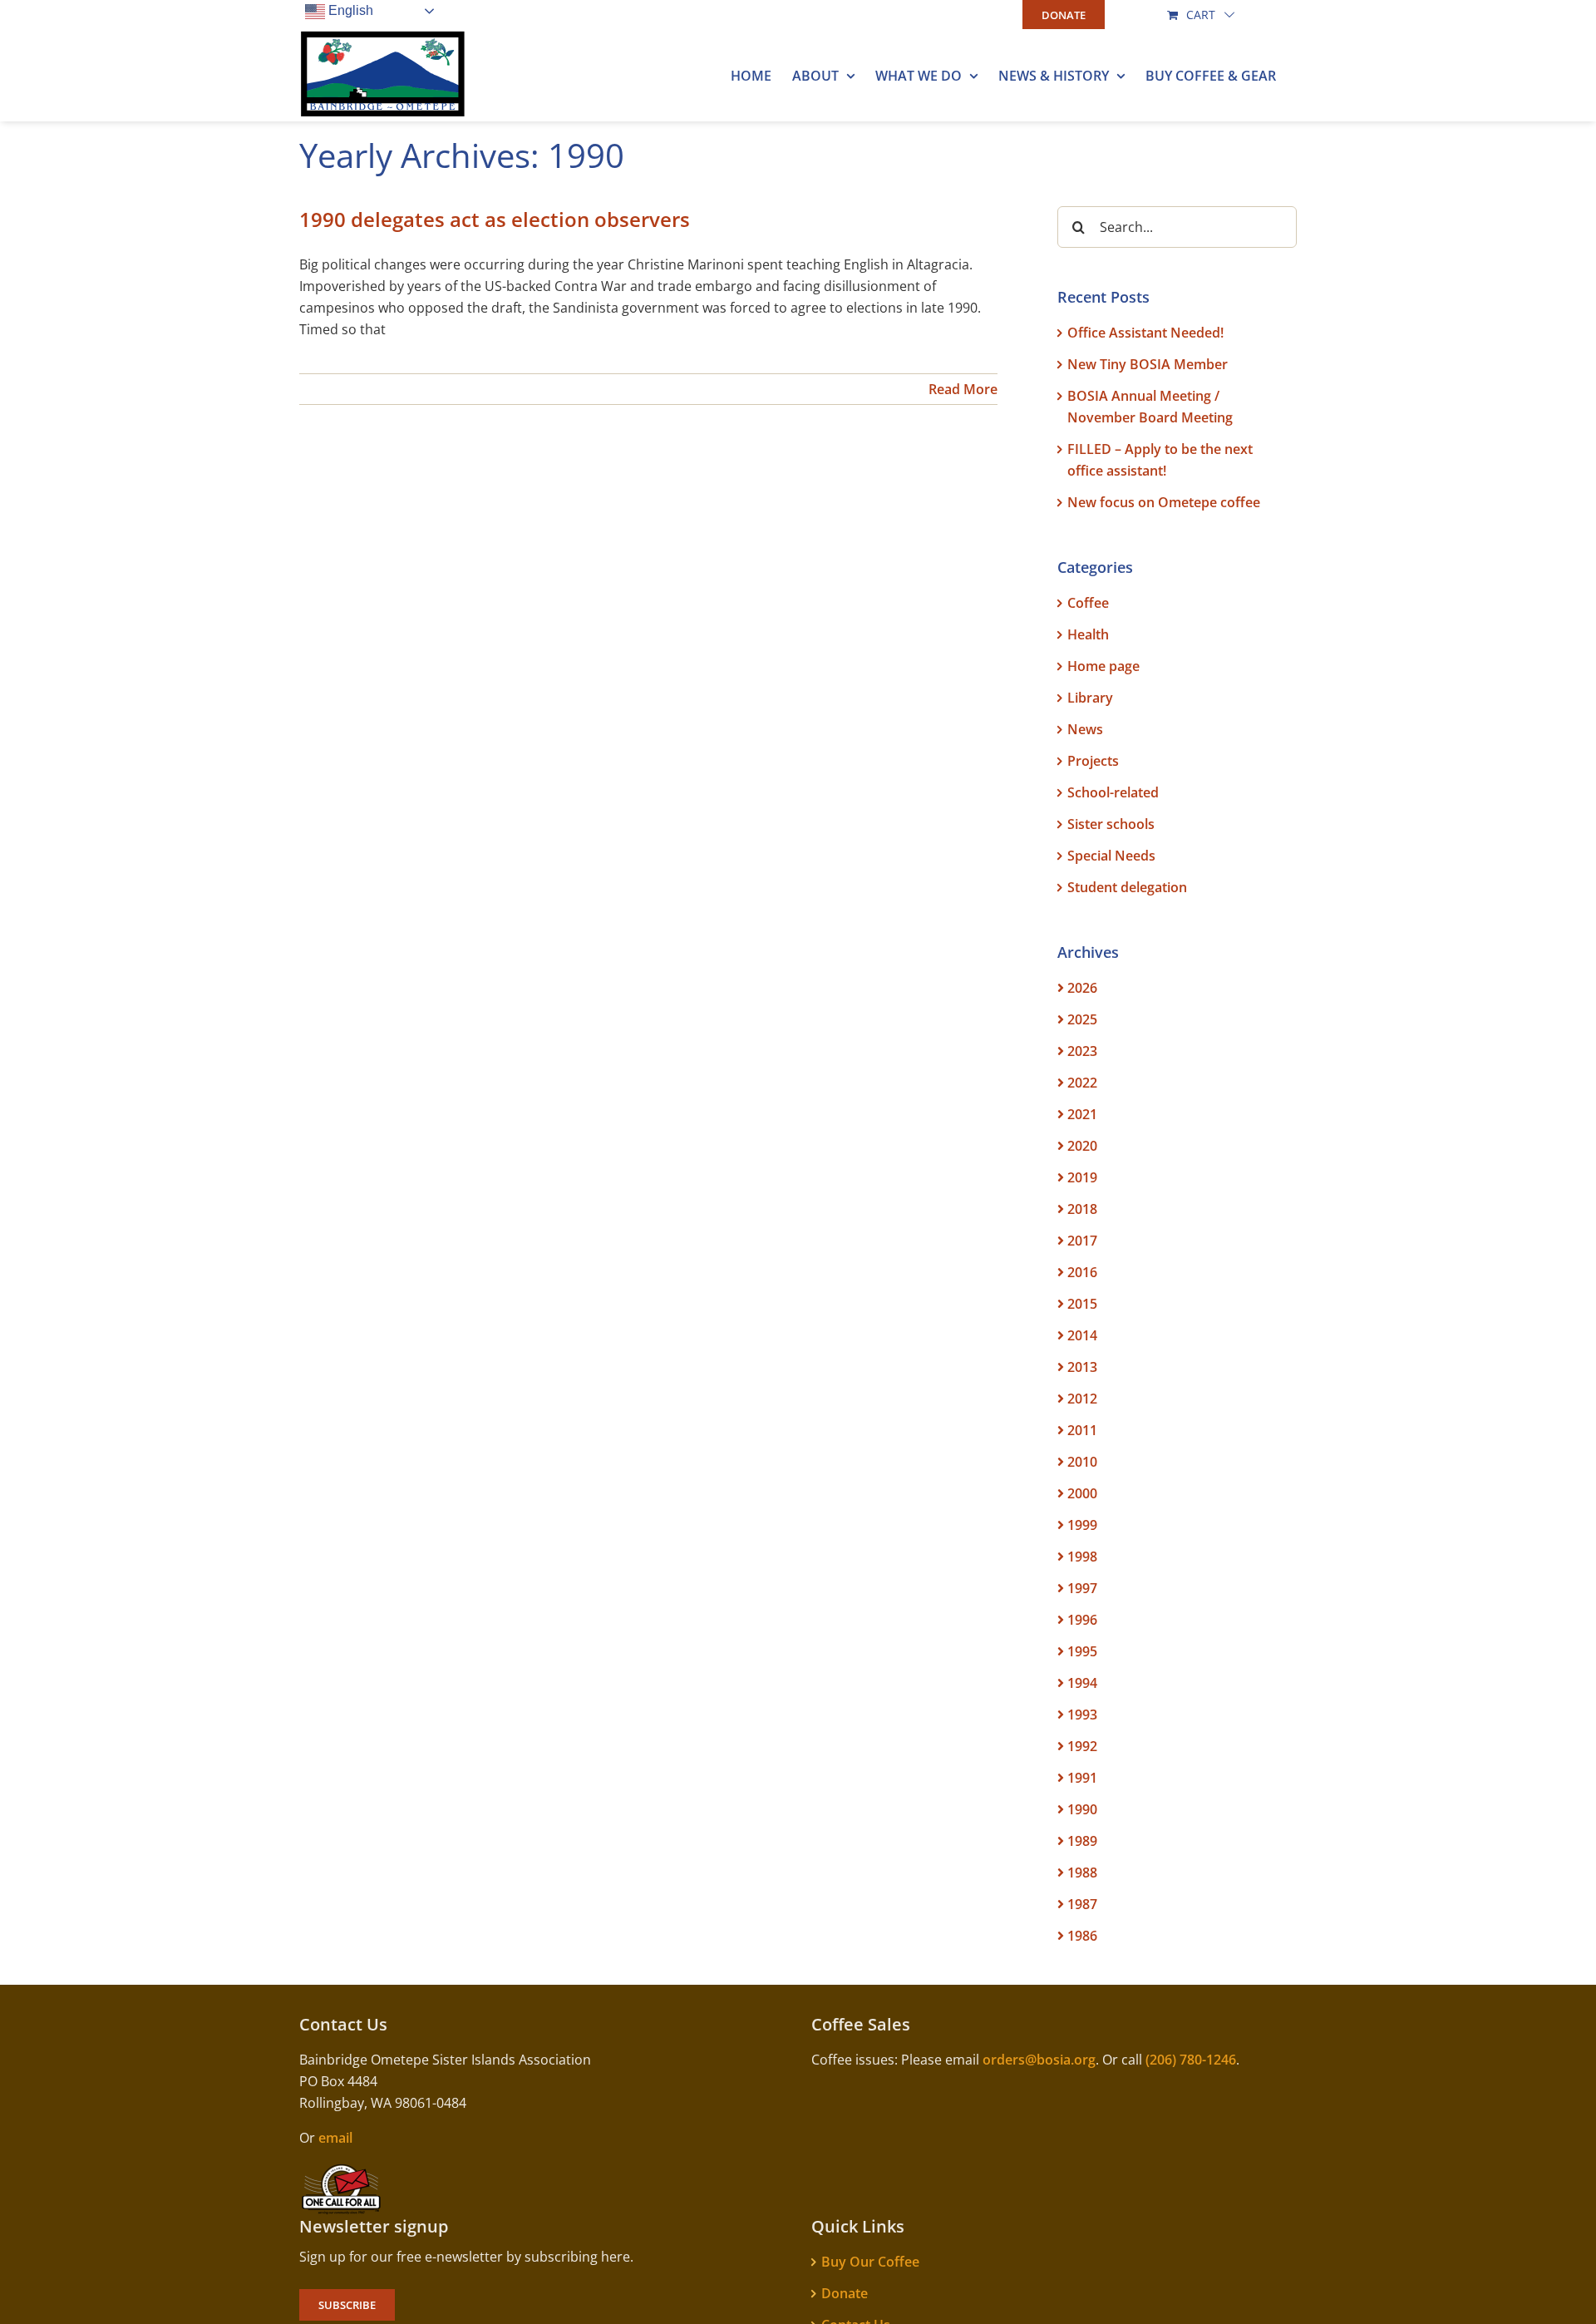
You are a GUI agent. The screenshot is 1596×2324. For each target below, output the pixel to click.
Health (1088, 634)
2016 (1082, 1272)
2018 (1082, 1209)
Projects (1093, 761)
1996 (1082, 1620)
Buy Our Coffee (870, 2262)
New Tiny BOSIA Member (1148, 364)
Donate (845, 2293)
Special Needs (1111, 856)
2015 (1082, 1304)
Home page (1103, 666)
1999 (1082, 1525)
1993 (1082, 1715)
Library (1090, 698)
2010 (1082, 1462)
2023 (1082, 1051)
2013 (1082, 1367)
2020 (1082, 1146)
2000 (1082, 1493)
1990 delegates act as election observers (495, 219)
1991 (1082, 1778)
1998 (1082, 1557)
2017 (1082, 1241)
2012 (1082, 1399)
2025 (1082, 1019)
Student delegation (1127, 887)
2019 (1082, 1177)
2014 (1082, 1335)
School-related (1113, 792)
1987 (1082, 1904)
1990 (1082, 1809)
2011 (1082, 1430)
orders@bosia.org (1039, 2060)
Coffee (1088, 603)
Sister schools (1111, 824)
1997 (1082, 1588)
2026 (1082, 988)
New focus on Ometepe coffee (1164, 502)
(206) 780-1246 (1191, 2060)
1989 (1082, 1841)
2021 (1082, 1114)
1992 (1082, 1746)
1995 (1082, 1651)
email (335, 2138)
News (1085, 729)
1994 (1082, 1683)
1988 (1082, 1873)
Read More (963, 389)
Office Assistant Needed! (1145, 333)
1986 (1082, 1936)
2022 (1082, 1083)
